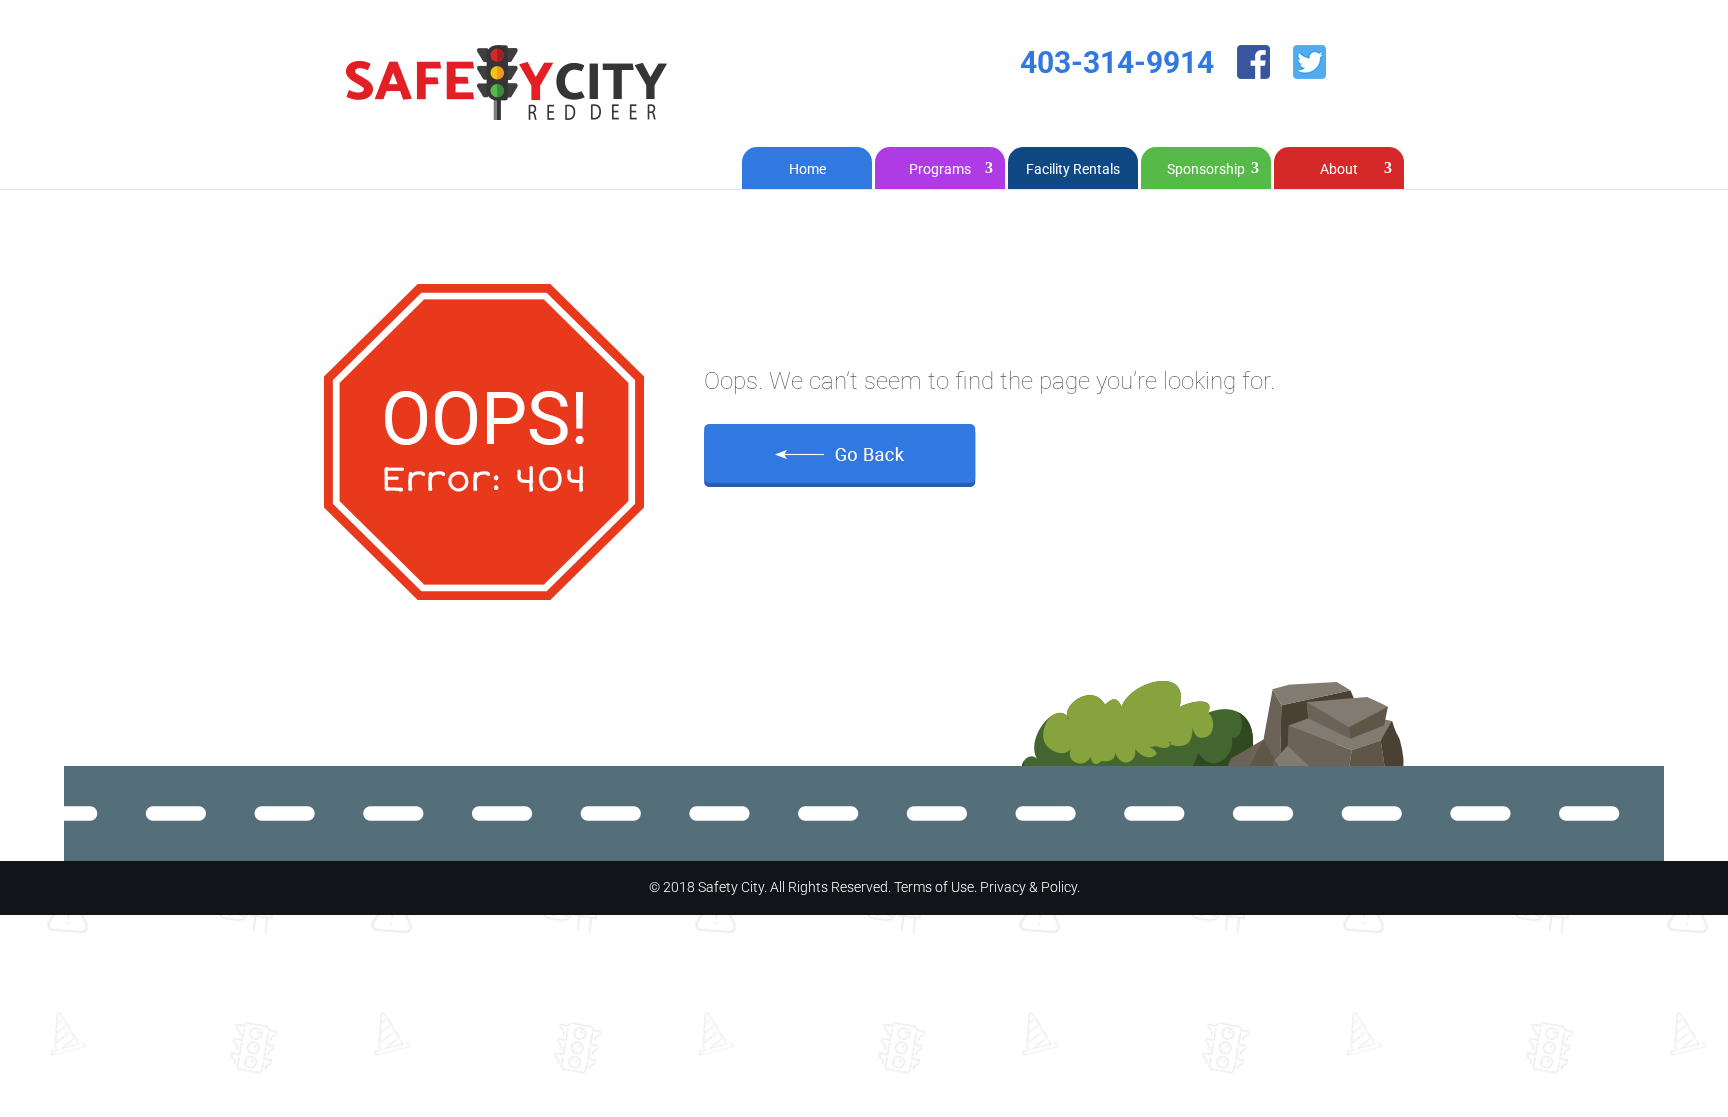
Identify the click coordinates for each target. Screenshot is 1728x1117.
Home (807, 169)
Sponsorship (1206, 169)
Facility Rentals (1073, 169)
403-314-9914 (1117, 62)
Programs (940, 169)
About (1339, 169)
